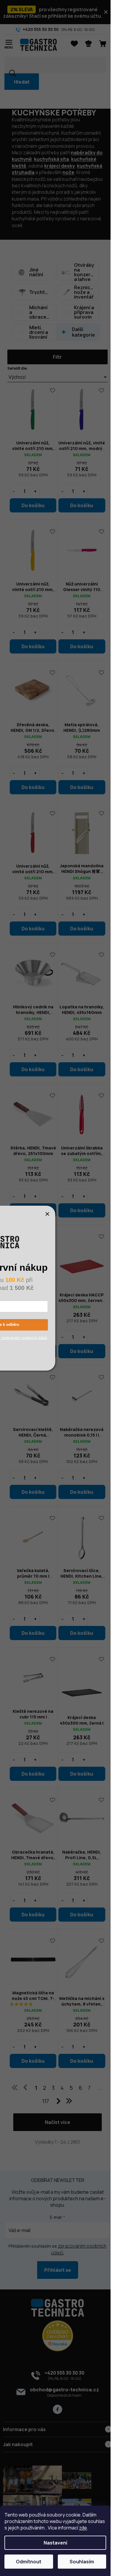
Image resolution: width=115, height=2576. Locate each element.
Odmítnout (29, 2562)
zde (83, 2528)
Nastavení (55, 2543)
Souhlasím (82, 2562)
